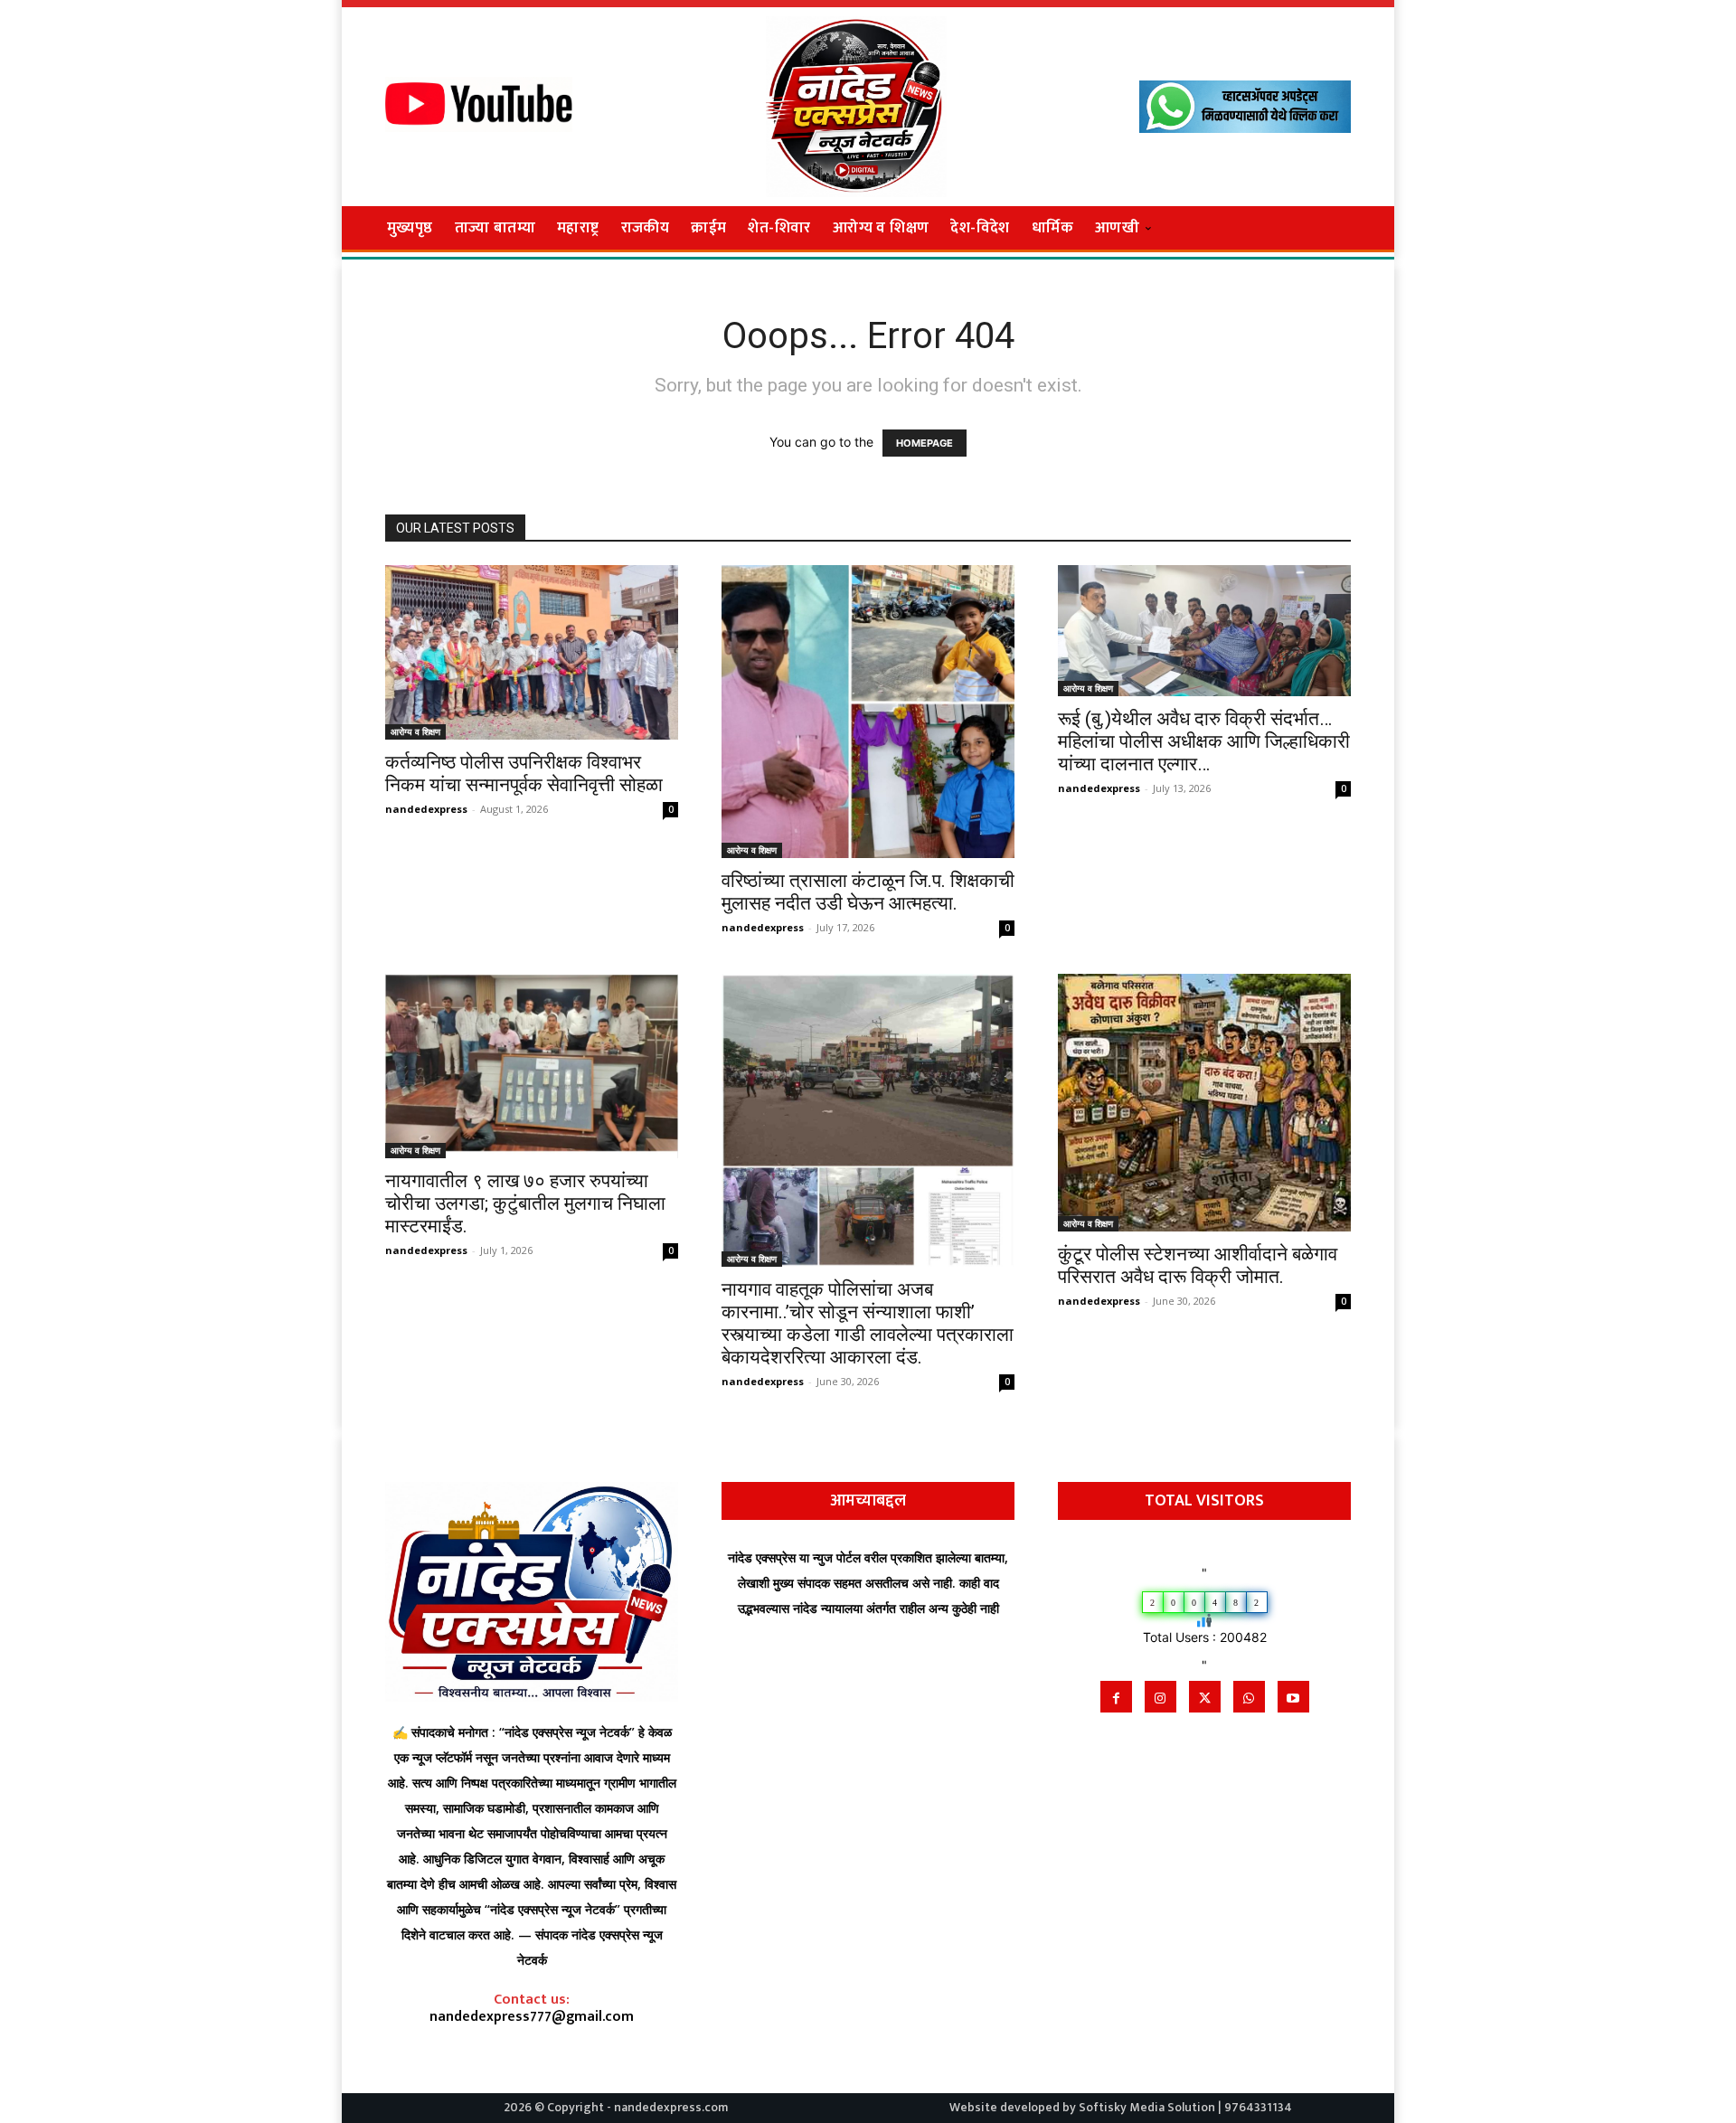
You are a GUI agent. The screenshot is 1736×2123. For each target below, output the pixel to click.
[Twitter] (1205, 1697)
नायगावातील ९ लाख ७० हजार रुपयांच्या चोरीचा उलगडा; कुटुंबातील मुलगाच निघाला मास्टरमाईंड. (525, 1203)
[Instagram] (1160, 1697)
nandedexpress (426, 809)
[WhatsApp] (1249, 1697)
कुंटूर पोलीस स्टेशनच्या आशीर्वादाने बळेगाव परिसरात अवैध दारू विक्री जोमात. (1198, 1265)
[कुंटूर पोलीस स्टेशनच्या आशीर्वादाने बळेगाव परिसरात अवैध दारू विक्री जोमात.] (1204, 1103)
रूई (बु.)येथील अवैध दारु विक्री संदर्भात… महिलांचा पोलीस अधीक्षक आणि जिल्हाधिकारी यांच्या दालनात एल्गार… (1204, 741)
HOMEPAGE (925, 443)
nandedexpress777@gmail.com (532, 2017)
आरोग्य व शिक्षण (415, 731)
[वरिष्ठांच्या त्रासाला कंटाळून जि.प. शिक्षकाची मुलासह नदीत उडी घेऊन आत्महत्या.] (868, 712)
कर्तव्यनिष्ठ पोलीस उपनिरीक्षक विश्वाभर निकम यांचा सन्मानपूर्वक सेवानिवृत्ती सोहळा (524, 774)
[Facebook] (1116, 1697)
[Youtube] (1293, 1697)
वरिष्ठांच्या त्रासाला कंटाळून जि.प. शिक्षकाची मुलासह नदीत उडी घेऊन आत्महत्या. (868, 892)
